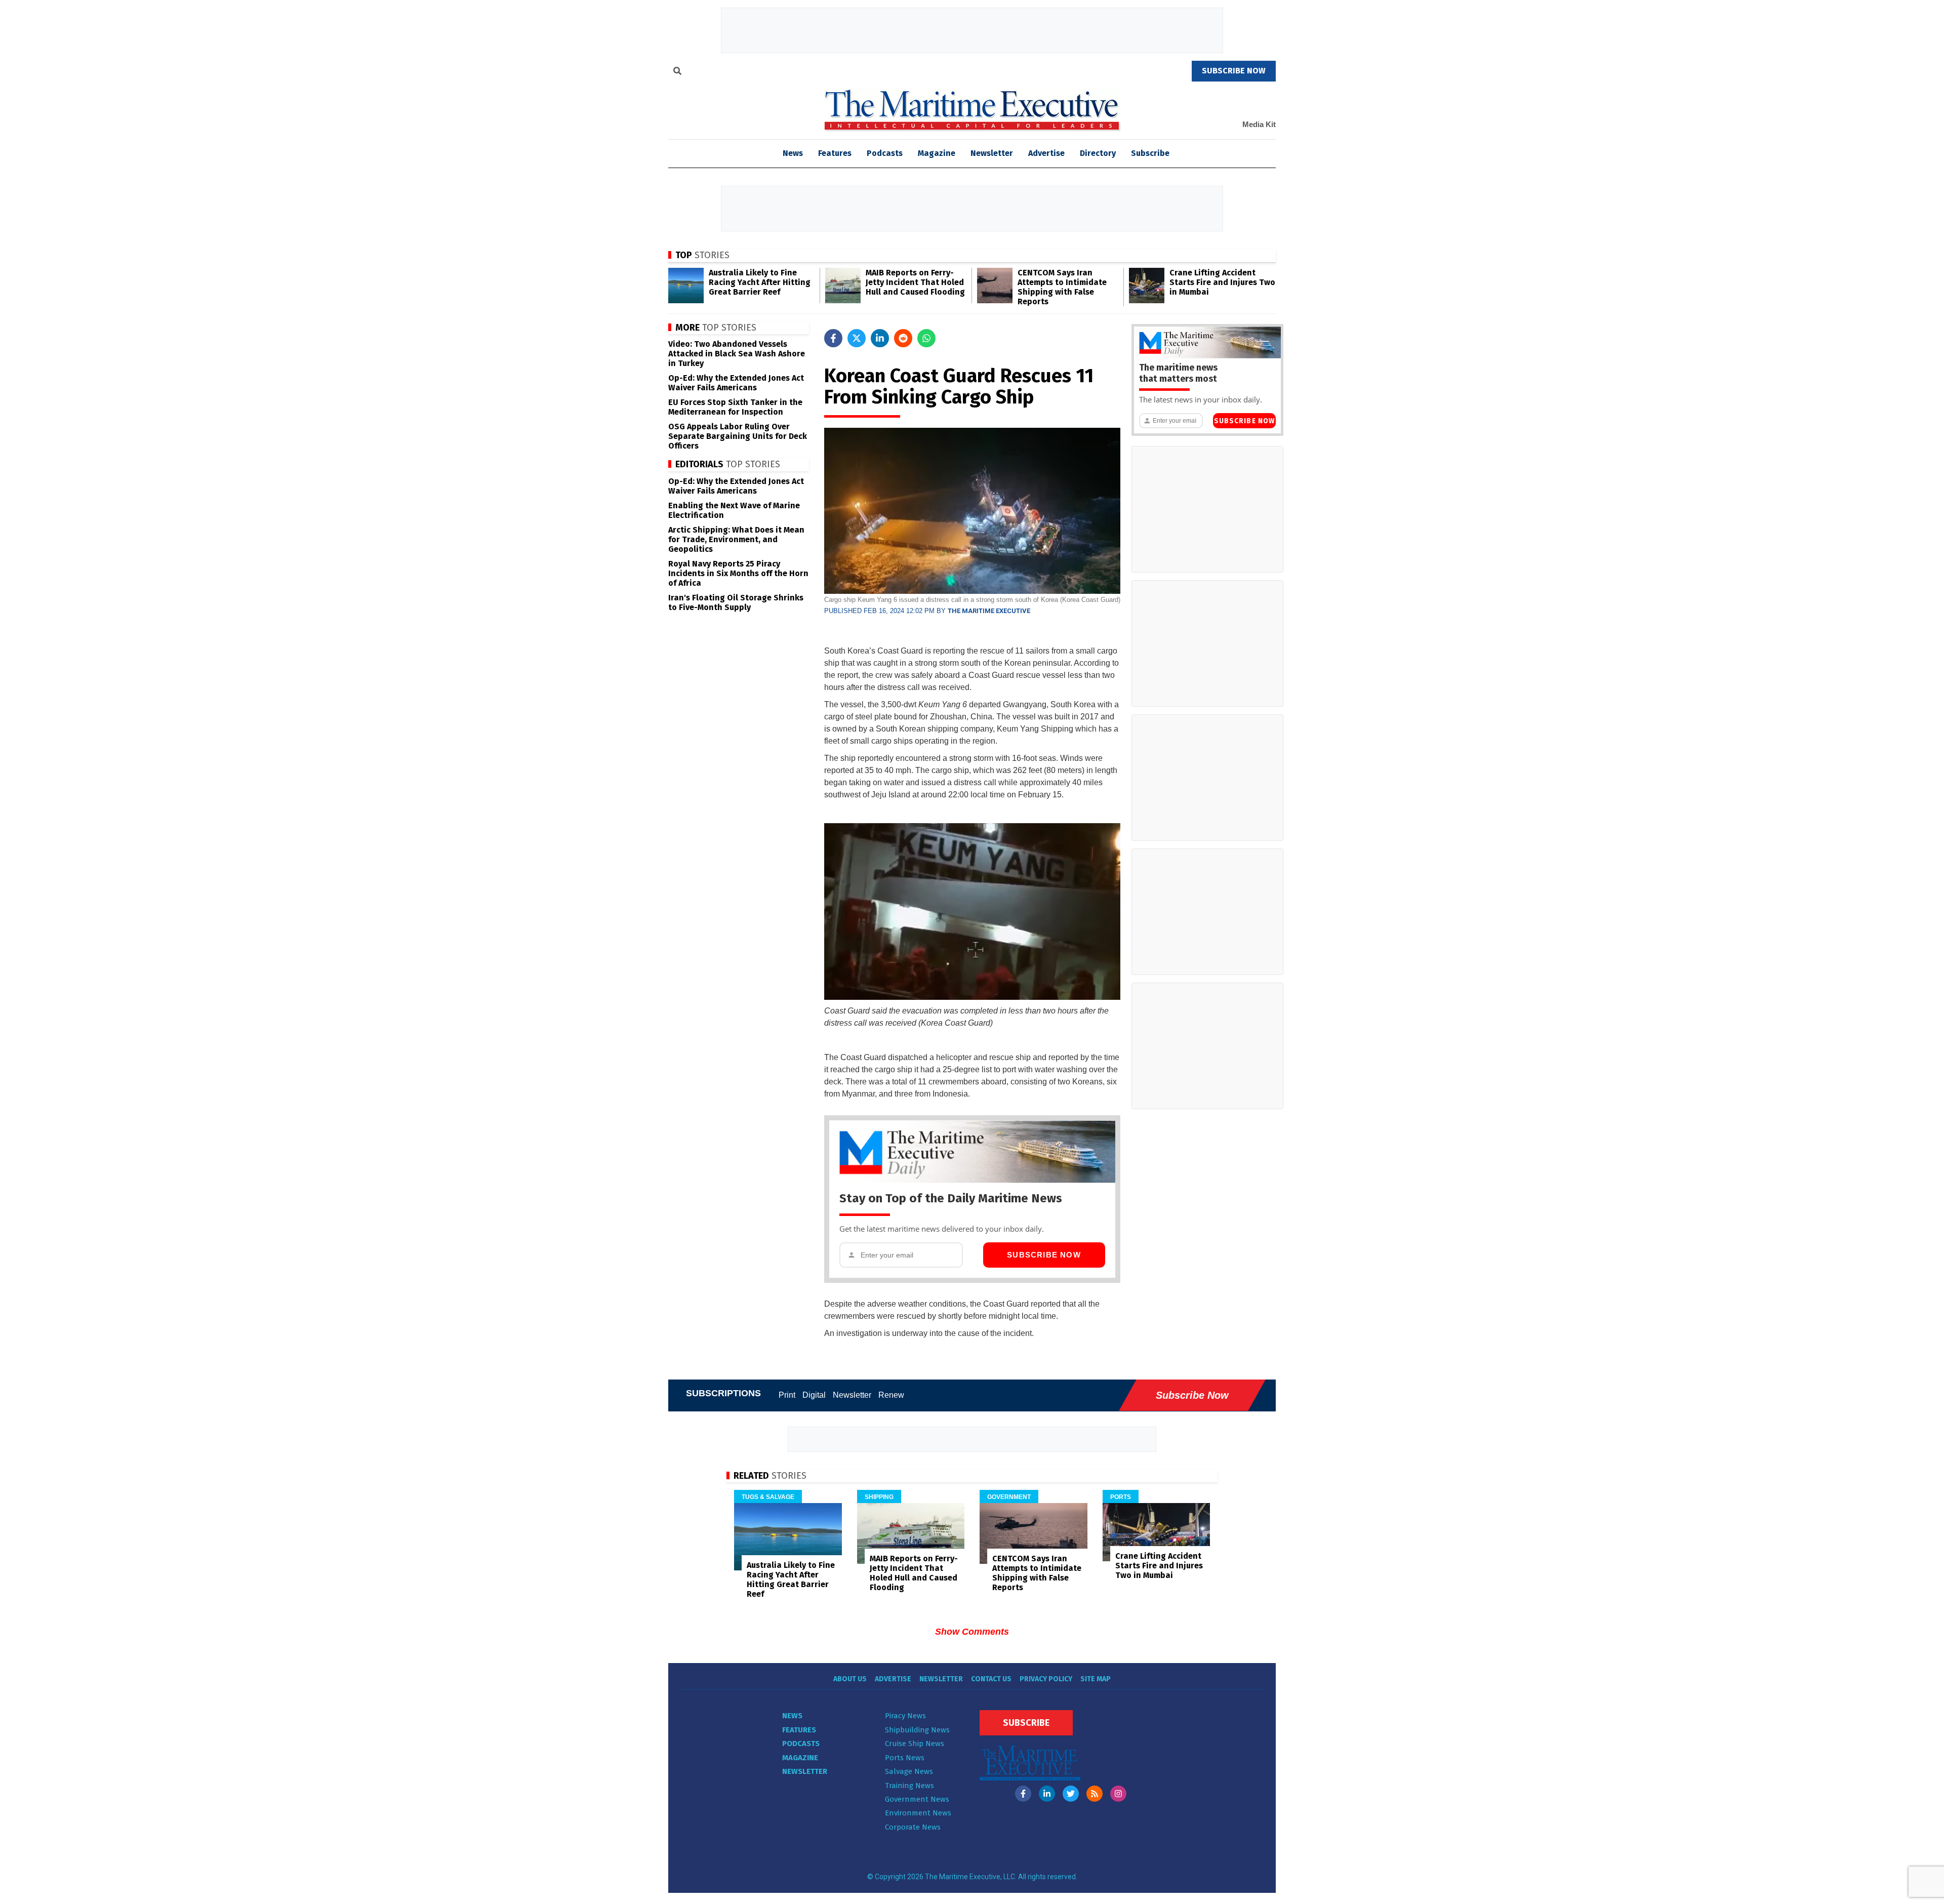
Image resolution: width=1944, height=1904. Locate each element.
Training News (909, 1786)
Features (835, 153)
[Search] (677, 72)
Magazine (937, 153)
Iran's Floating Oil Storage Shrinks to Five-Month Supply (736, 602)
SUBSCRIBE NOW (1234, 71)
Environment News (918, 1813)
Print (787, 1395)
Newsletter (992, 153)
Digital (814, 1395)
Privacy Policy (1046, 1679)
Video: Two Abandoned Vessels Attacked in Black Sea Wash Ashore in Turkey (737, 354)
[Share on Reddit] (903, 338)
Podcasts (885, 153)
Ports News (905, 1758)
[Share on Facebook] (833, 338)
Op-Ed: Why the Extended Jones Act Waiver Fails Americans (736, 383)
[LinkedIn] (1047, 1794)
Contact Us (991, 1679)
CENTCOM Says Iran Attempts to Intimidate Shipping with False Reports (1062, 287)
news (793, 153)
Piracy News (905, 1716)
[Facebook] (1023, 1794)
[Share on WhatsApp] (926, 338)
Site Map (1096, 1679)
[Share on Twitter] (857, 338)
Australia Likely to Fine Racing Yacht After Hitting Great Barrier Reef (760, 282)
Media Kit (1259, 124)
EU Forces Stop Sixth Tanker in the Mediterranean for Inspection (735, 407)
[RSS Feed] (1095, 1794)
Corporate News (913, 1827)
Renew (891, 1395)
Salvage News (909, 1771)
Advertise (1046, 153)
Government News (917, 1799)
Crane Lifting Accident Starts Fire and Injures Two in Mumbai (1222, 282)
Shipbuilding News (917, 1730)
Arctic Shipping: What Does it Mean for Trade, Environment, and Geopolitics (736, 539)
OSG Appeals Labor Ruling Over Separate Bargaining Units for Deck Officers (738, 436)
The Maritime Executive (989, 611)
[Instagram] (1118, 1794)
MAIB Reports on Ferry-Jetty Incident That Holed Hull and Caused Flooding (915, 282)
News (792, 1716)
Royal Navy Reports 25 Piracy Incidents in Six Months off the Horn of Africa (738, 573)
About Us (850, 1679)
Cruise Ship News (915, 1744)
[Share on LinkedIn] (880, 338)
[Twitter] (1071, 1794)
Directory (1098, 153)
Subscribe (1150, 153)
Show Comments (972, 1632)
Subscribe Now (1044, 1255)
